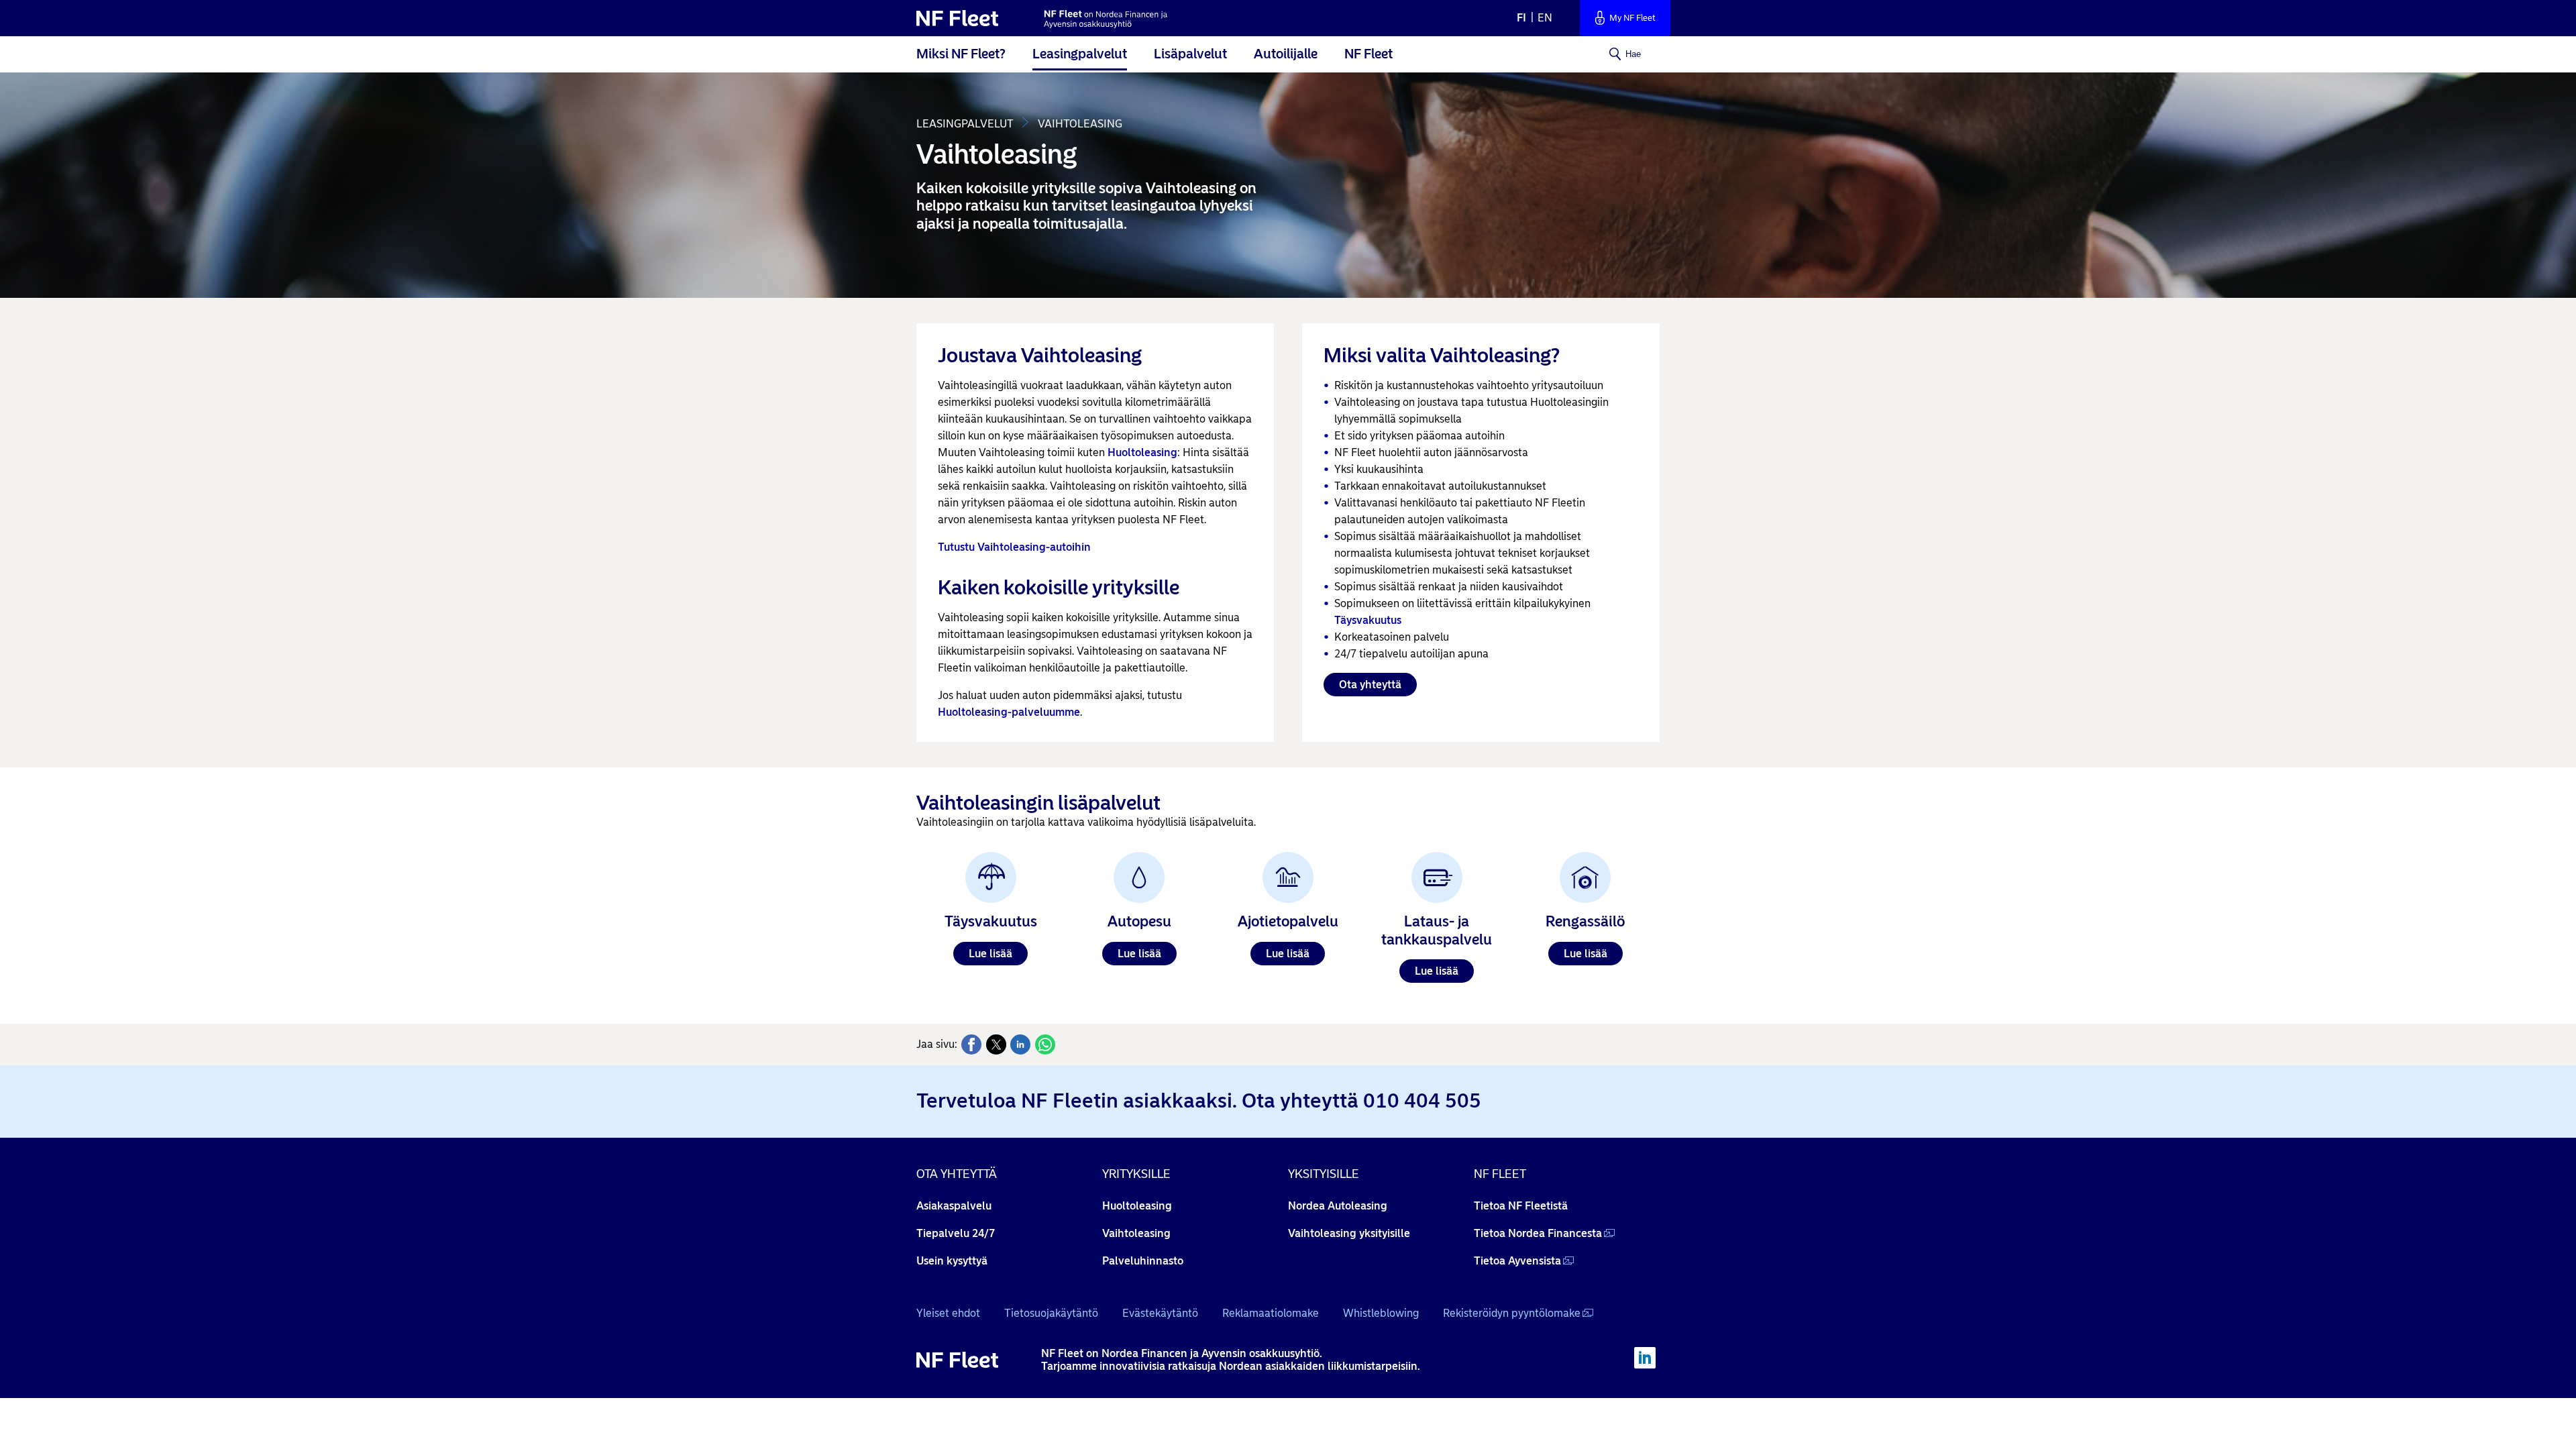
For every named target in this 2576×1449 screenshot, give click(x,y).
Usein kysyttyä (952, 1261)
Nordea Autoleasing (1338, 1206)
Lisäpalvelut (1190, 54)
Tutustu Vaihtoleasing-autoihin (1014, 547)
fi (1521, 18)
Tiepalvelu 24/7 (956, 1233)
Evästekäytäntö (1160, 1313)
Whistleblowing (1381, 1313)
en (1545, 18)
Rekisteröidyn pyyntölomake (1512, 1313)
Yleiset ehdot (948, 1313)
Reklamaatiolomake (1271, 1313)
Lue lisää (990, 954)
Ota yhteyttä (1370, 685)
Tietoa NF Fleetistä (1521, 1206)
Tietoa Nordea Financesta (1538, 1233)
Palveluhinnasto (1143, 1261)
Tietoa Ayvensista (1517, 1261)
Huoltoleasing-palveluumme (1009, 712)
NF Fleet (1368, 54)
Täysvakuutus (1368, 620)
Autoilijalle (1286, 54)
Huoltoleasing (1142, 452)
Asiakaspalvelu (954, 1206)
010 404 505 (1422, 1101)
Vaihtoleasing (1136, 1233)
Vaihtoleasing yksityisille (1349, 1233)
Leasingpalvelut (1080, 54)
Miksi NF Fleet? (961, 54)
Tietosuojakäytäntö (1051, 1313)
